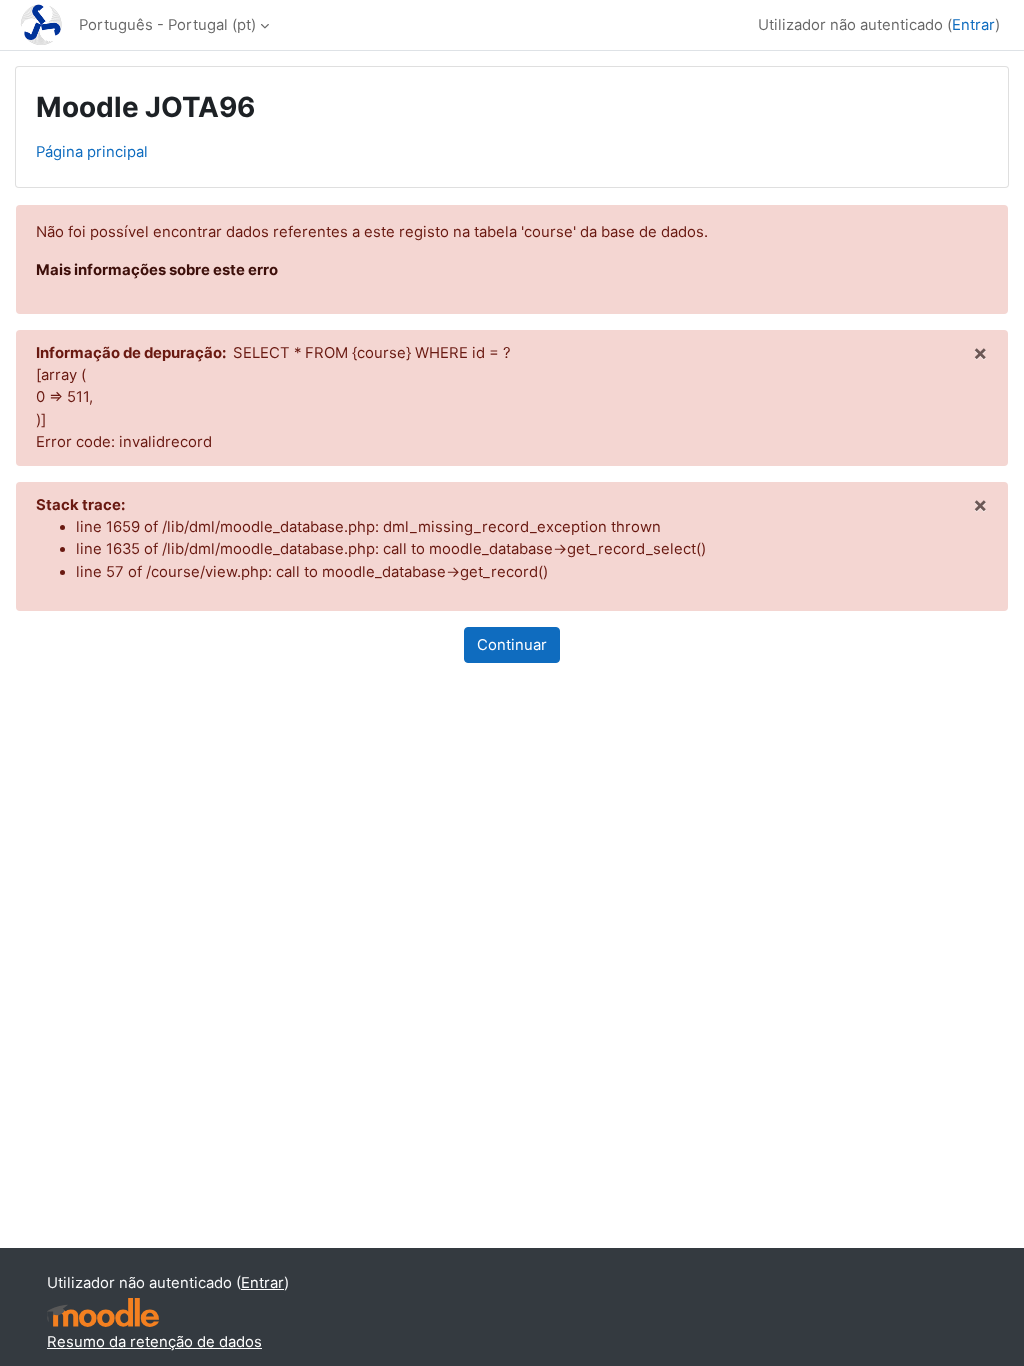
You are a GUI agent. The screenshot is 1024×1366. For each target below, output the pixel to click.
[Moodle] (103, 1312)
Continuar (512, 645)
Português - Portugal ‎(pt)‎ (167, 25)
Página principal (92, 152)
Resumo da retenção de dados (154, 1342)
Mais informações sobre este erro (157, 270)
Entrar (973, 25)
